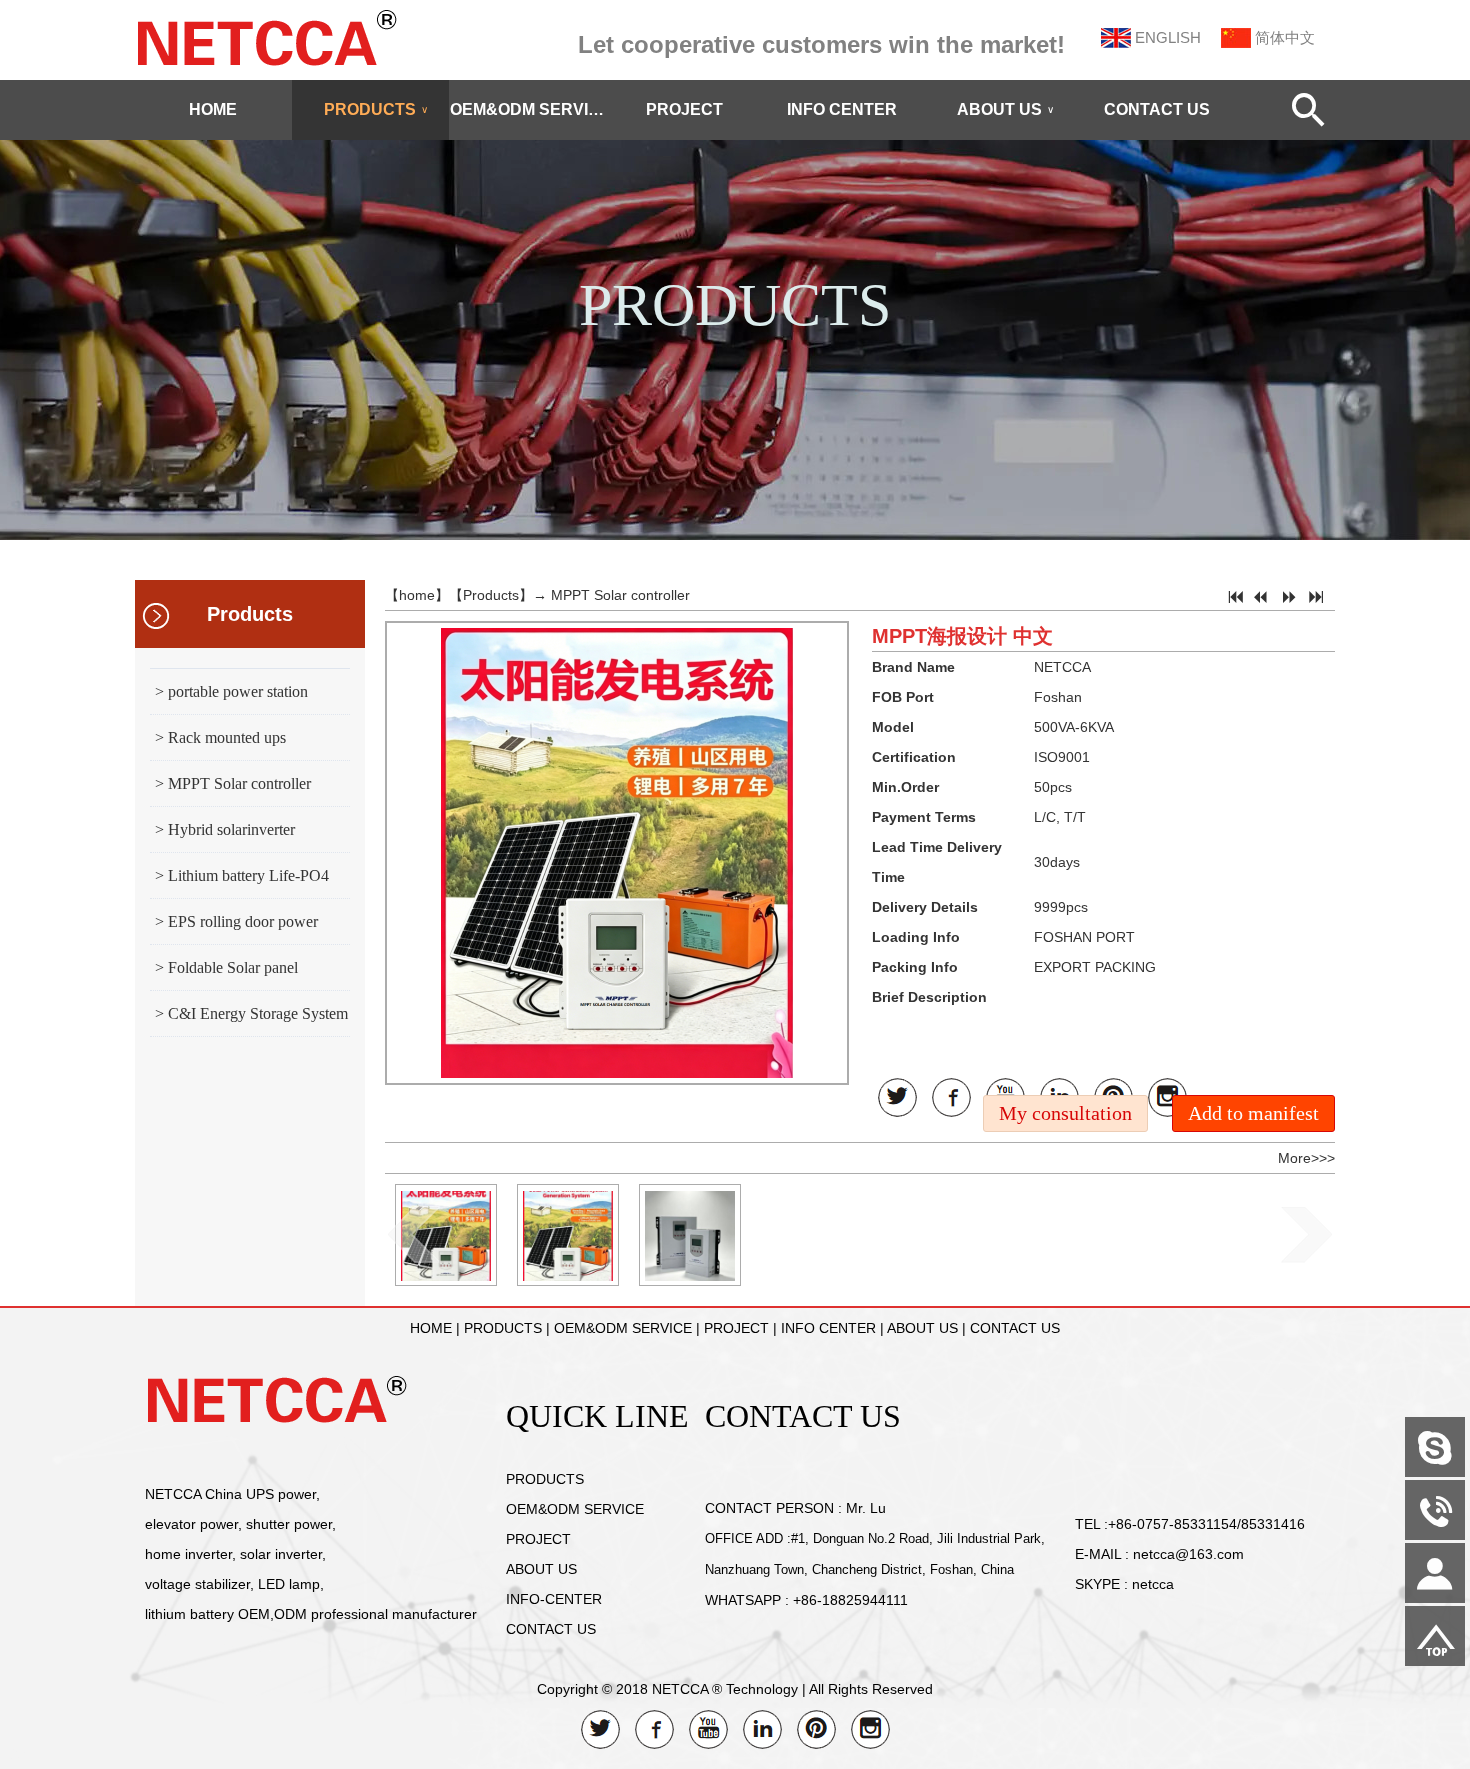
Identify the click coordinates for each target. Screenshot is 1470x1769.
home (417, 595)
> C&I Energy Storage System (251, 1013)
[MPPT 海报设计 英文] (568, 1235)
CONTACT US (1157, 109)
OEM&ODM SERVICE (528, 109)
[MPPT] (690, 1235)
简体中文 (1285, 37)
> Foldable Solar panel (226, 967)
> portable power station (231, 691)
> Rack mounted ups (220, 737)
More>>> (1306, 1158)
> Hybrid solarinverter (225, 829)
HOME (213, 109)
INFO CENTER (842, 109)
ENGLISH (1168, 37)
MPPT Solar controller (620, 595)
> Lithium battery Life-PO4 (242, 875)
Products (250, 614)
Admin (30, 1754)
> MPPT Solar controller (233, 783)
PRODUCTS (376, 109)
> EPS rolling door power (236, 921)
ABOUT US (1005, 109)
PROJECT (684, 109)
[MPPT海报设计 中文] (446, 1235)
